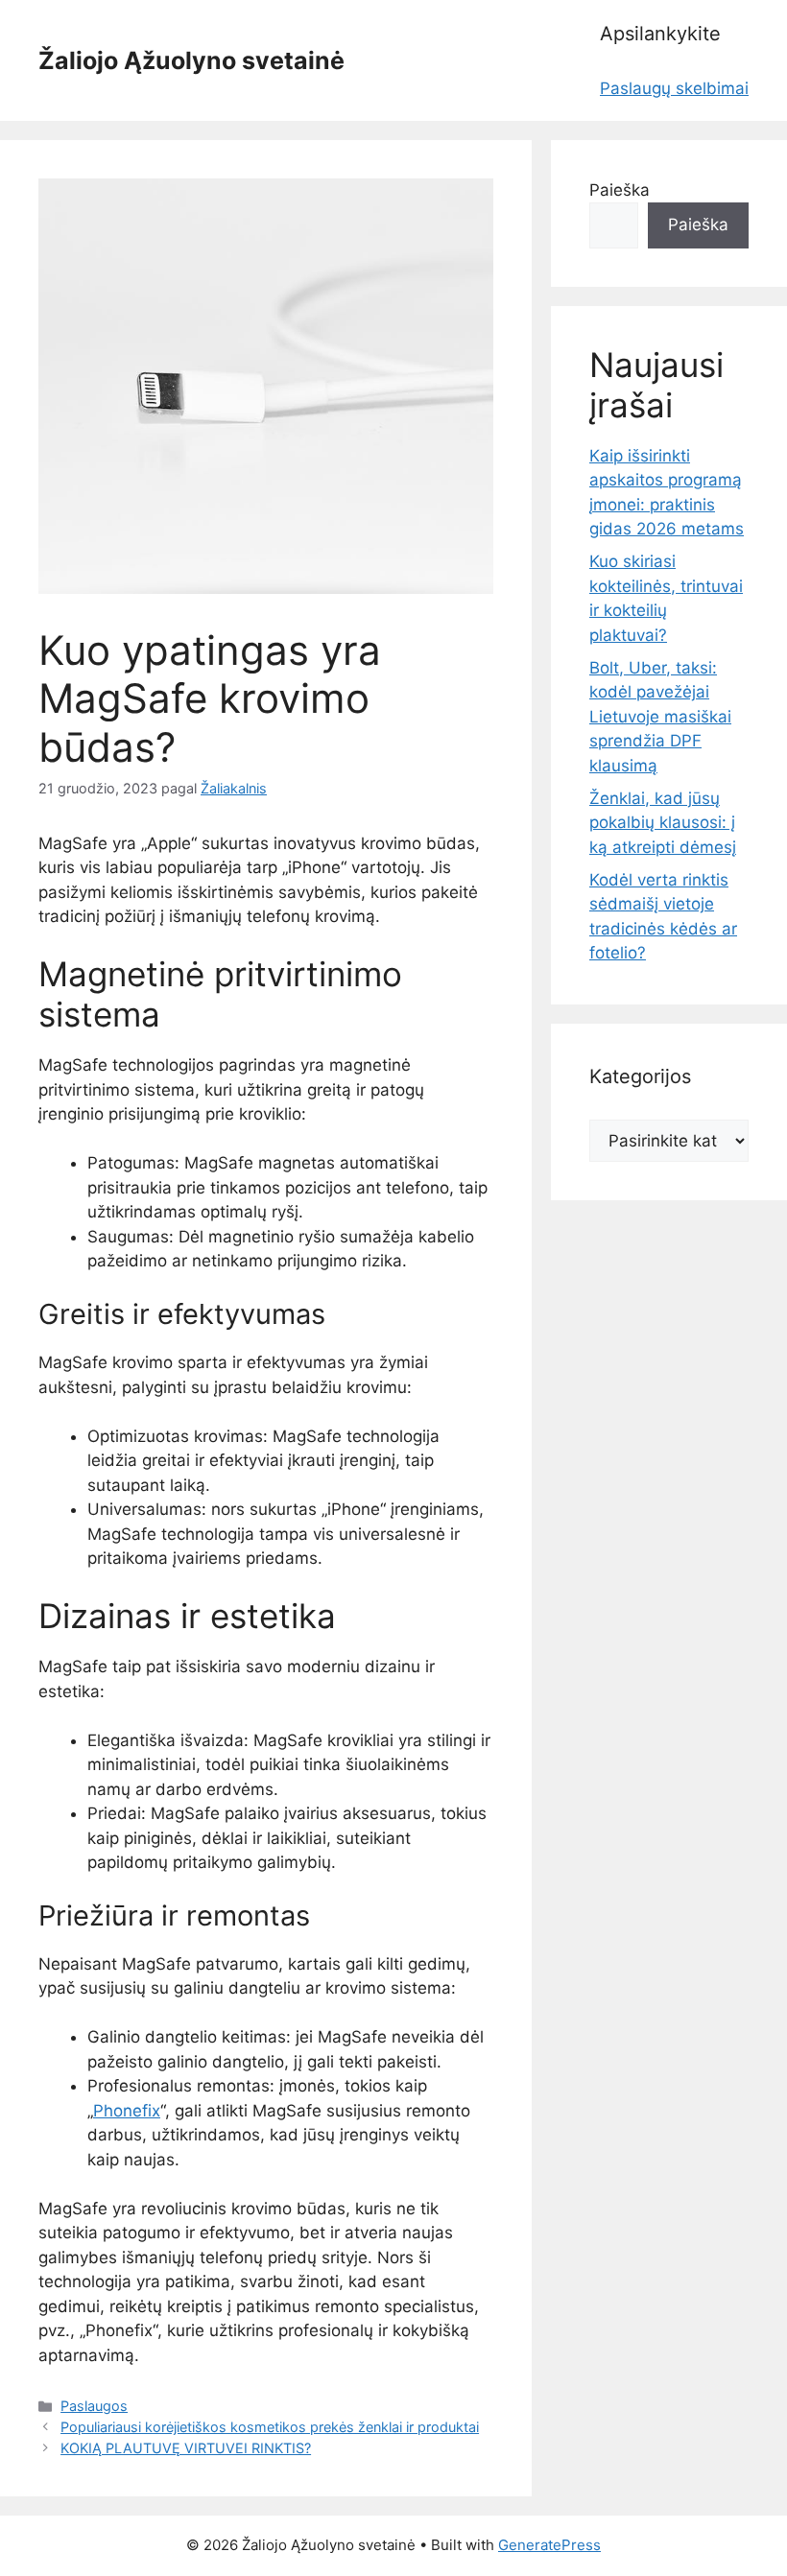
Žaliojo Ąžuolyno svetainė (191, 60)
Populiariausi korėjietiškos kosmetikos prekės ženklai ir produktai (270, 2427)
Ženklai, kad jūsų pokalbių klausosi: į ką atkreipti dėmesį (663, 823)
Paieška (620, 190)
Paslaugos (94, 2406)
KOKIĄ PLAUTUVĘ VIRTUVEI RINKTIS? (186, 2448)
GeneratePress (549, 2545)
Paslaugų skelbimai (674, 88)
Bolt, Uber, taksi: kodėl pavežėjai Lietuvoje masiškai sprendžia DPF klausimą (660, 717)
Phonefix (127, 2111)
